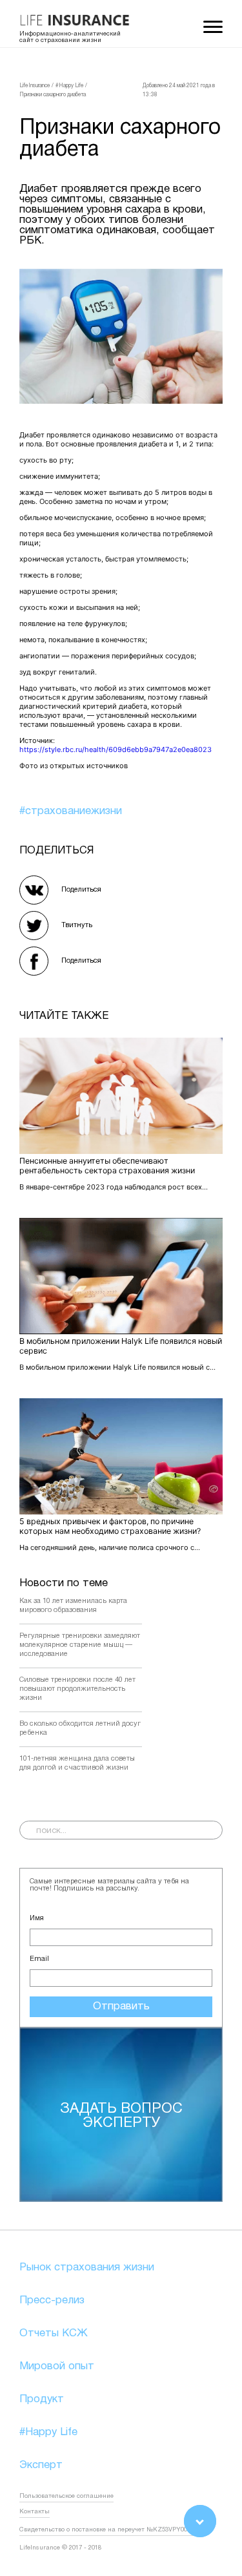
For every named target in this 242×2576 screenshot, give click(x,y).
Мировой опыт (57, 2366)
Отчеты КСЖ (54, 2333)
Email (39, 1959)
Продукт (42, 2399)
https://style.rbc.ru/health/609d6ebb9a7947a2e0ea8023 (116, 749)
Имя (37, 1918)
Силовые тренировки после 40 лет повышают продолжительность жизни (77, 1689)
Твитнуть (77, 925)
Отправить (121, 2006)
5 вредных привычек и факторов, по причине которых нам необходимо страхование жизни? (110, 1526)
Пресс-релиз (52, 2300)
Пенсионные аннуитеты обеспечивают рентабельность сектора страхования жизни (107, 1166)
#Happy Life (48, 2432)
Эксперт (41, 2465)
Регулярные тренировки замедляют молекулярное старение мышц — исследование (80, 1645)
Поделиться (81, 890)
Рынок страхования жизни (87, 2267)
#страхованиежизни (71, 811)
